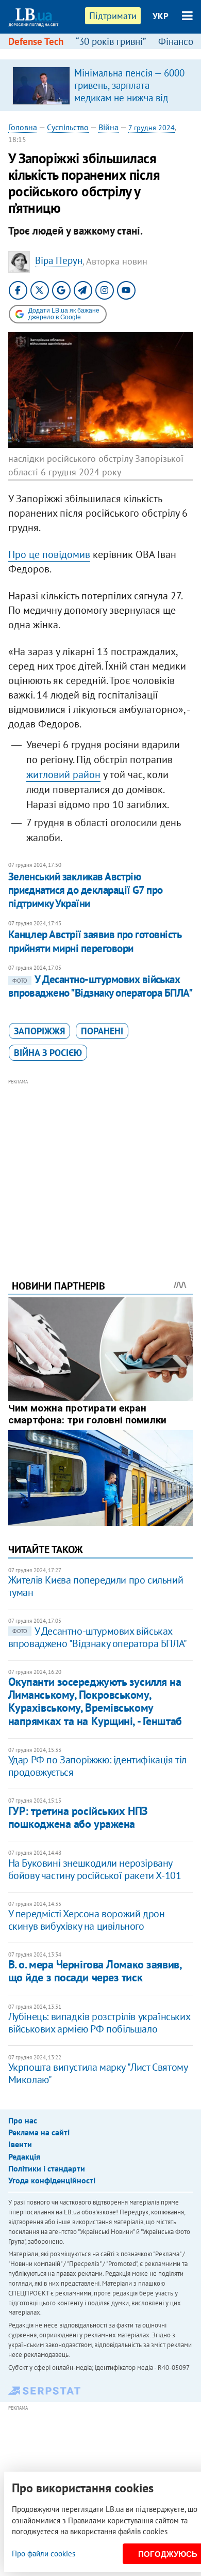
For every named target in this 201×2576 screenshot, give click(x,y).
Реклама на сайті (39, 2132)
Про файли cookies (44, 2554)
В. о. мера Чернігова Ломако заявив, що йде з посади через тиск (95, 1971)
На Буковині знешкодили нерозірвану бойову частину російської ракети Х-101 (95, 1869)
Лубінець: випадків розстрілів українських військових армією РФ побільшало (99, 2023)
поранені (102, 1031)
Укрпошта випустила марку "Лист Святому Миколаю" (98, 2073)
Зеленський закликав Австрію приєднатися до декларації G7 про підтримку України (86, 890)
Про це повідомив (49, 554)
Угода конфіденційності (52, 2180)
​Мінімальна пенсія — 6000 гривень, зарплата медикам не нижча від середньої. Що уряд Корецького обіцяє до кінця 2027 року (129, 104)
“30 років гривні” (111, 41)
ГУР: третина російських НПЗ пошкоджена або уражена (78, 1817)
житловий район (63, 774)
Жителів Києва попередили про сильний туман (96, 1586)
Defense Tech (36, 41)
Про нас (23, 2120)
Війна (108, 127)
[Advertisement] (101, 1165)
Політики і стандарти (47, 2168)
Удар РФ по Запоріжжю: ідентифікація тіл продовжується (97, 1766)
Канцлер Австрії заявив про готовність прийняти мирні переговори (95, 941)
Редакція (24, 2156)
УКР (161, 16)
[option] (101, 85)
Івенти (20, 2144)
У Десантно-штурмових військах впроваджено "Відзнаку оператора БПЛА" (100, 986)
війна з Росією (48, 1053)
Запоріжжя (39, 1031)
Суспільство (68, 127)
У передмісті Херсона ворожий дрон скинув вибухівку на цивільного (87, 1920)
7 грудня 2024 (152, 128)
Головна (23, 127)
